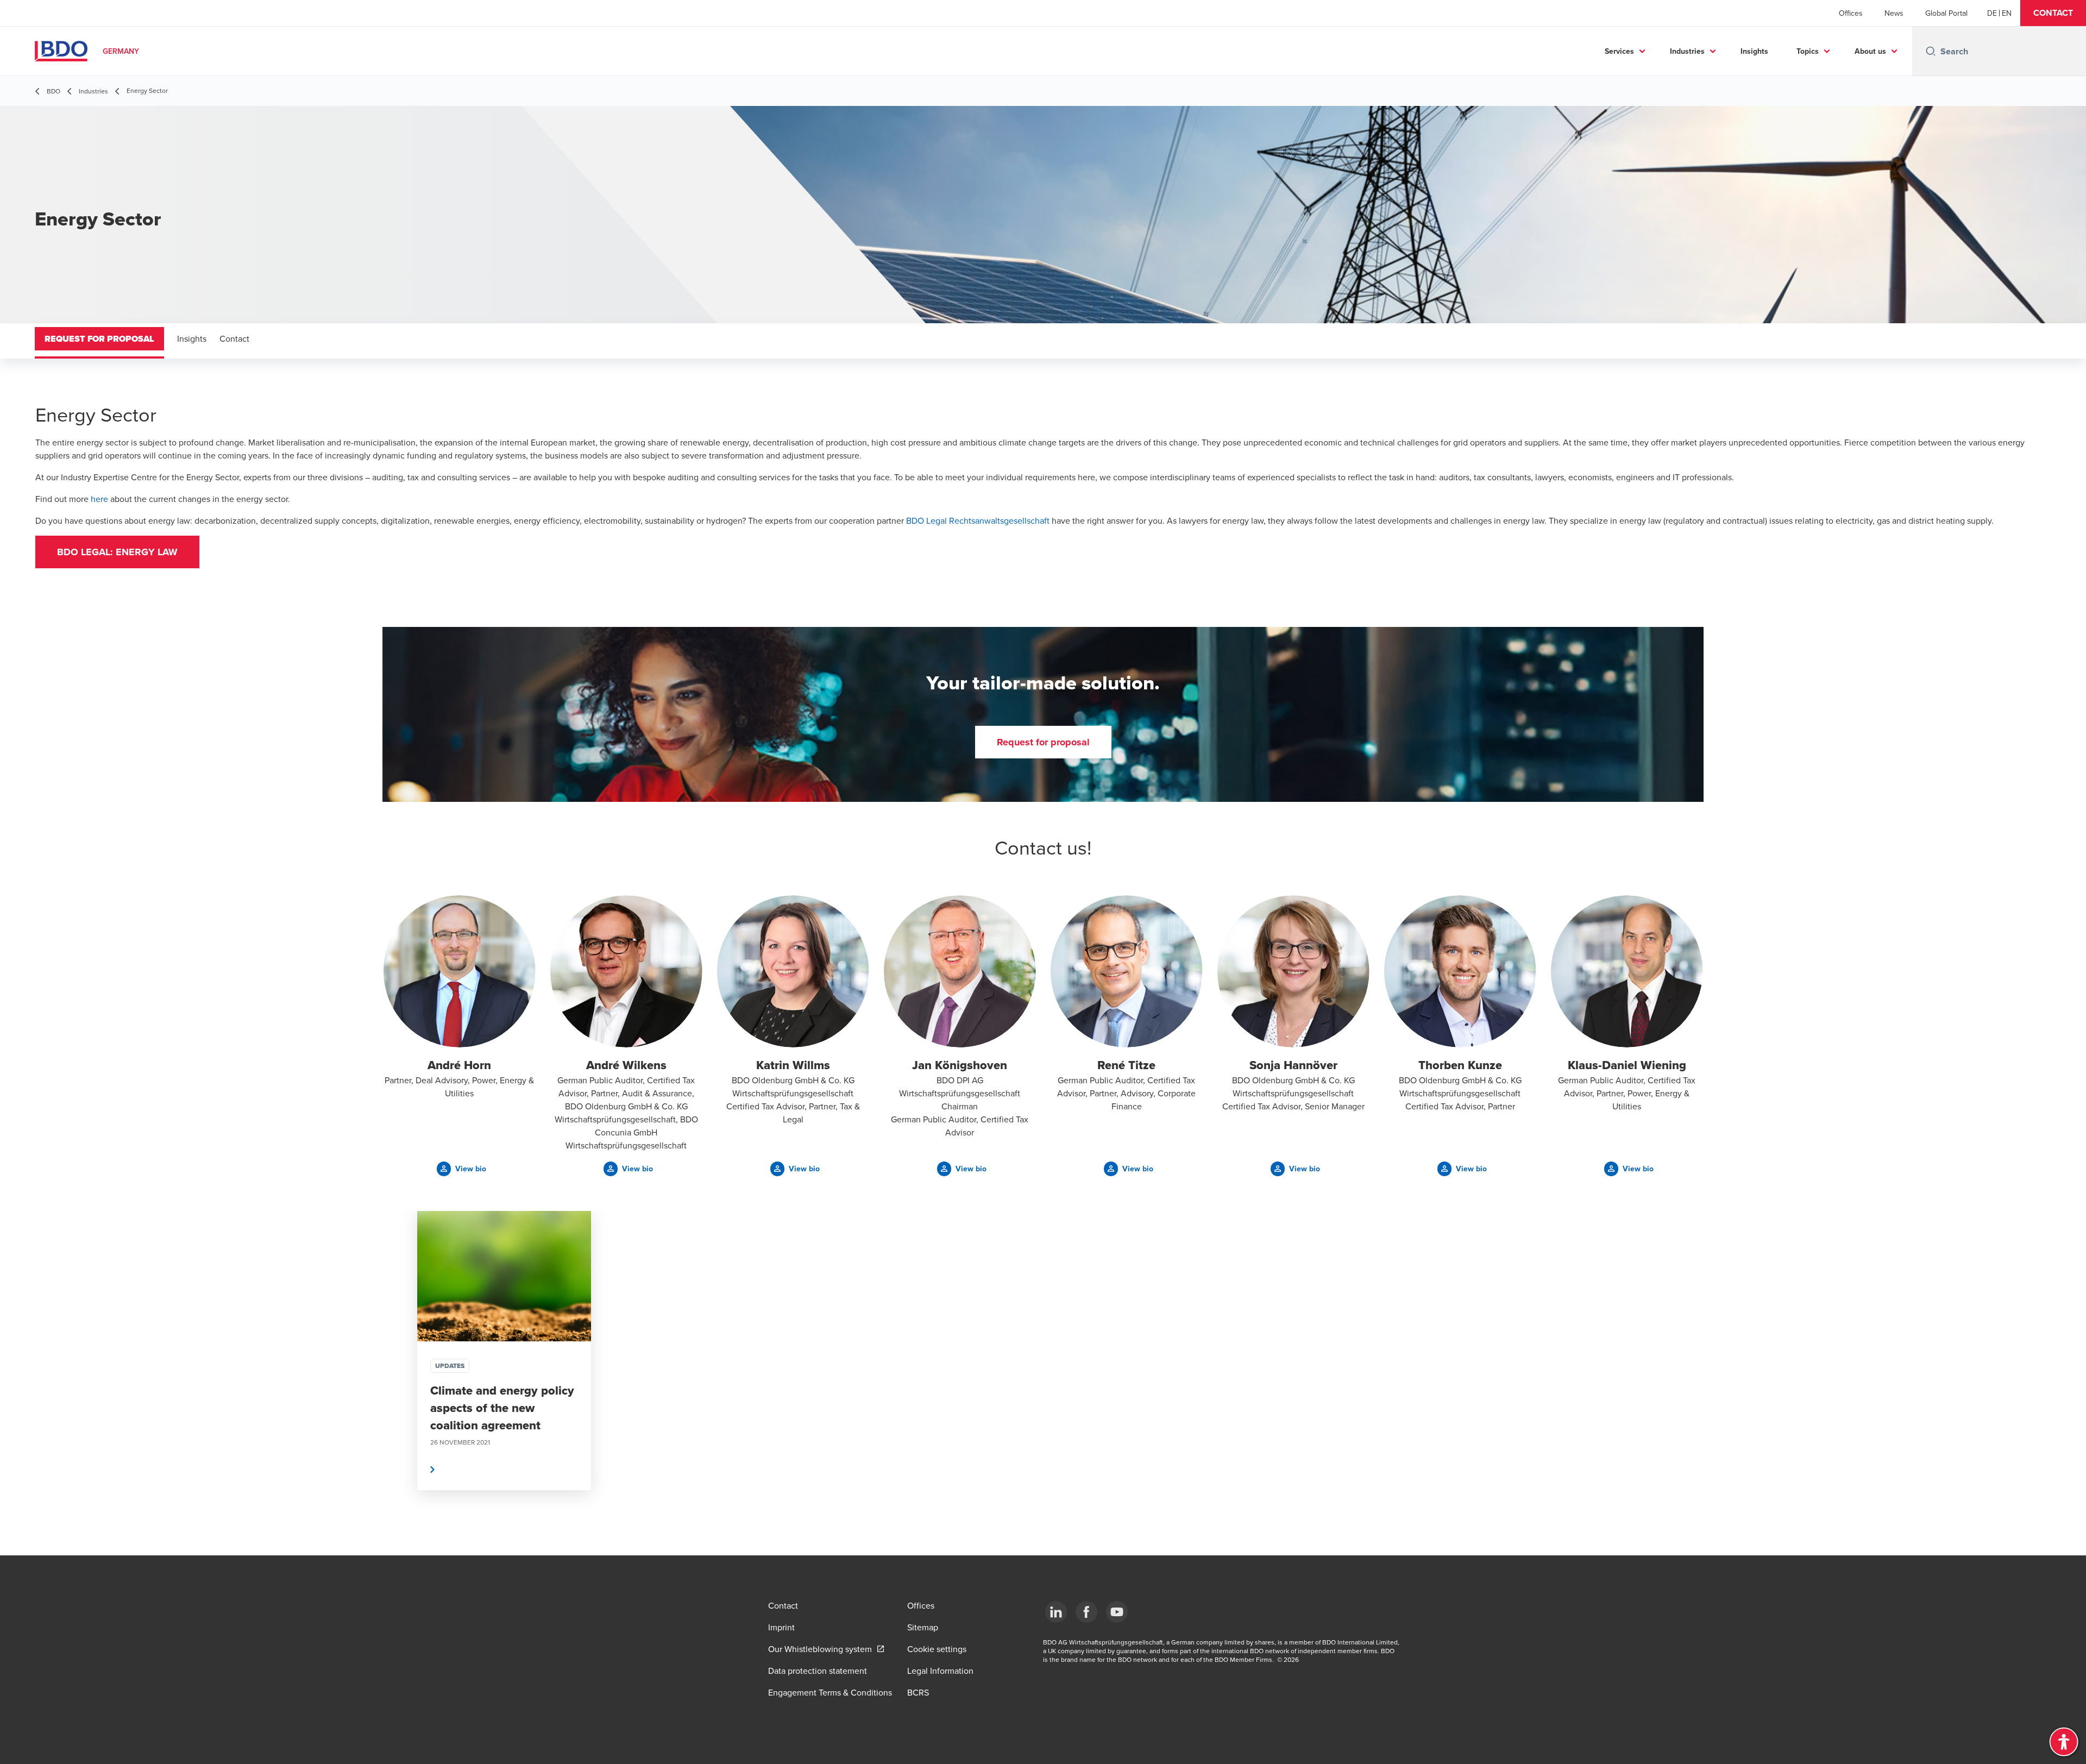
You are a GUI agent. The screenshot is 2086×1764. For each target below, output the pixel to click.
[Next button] (1684, 1383)
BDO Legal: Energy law (117, 552)
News (1894, 13)
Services (1619, 51)
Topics (1808, 51)
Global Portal (1946, 13)
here (99, 499)
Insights (1754, 51)
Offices (1851, 13)
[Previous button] (402, 1383)
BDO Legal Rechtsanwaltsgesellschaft (978, 520)
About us (1870, 51)
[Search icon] (1931, 51)
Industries (1687, 51)
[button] (2053, 13)
